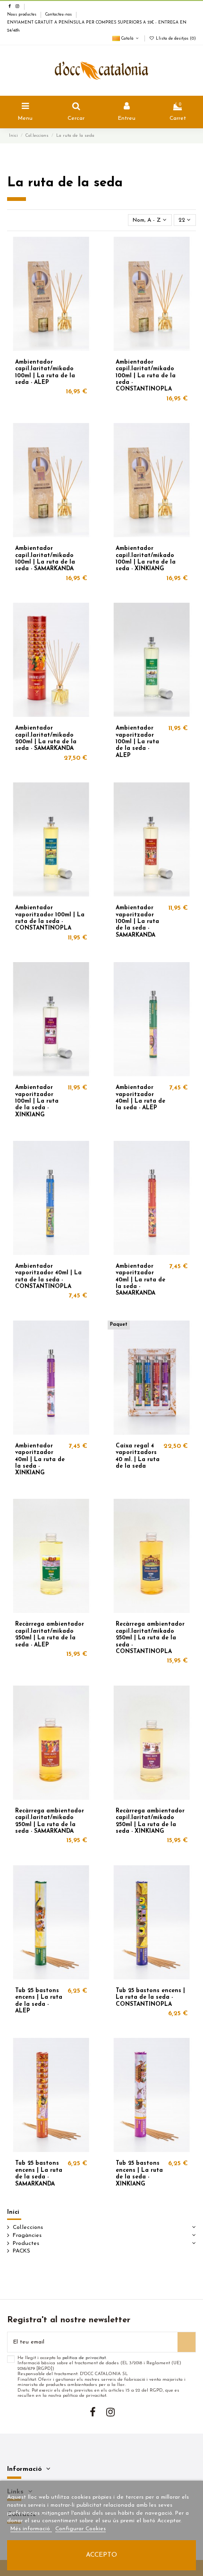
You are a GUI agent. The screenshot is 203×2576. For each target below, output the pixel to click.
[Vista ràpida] (89, 265)
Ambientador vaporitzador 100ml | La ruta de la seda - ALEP (137, 742)
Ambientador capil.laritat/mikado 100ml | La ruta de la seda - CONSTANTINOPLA (146, 376)
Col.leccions (28, 2227)
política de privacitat (84, 2358)
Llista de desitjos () (175, 39)
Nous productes (22, 15)
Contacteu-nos (59, 15)
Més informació (31, 2529)
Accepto (101, 2555)
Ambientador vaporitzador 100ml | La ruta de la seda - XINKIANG (37, 1101)
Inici (13, 2212)
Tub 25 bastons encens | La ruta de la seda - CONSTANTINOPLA (150, 1998)
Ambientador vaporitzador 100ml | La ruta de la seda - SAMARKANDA (137, 922)
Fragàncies (27, 2235)
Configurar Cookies (80, 2529)
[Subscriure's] (186, 2342)
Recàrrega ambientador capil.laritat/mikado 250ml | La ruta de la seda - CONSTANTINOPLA (150, 1638)
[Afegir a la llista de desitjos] (89, 249)
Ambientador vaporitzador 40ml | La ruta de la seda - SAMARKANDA (140, 1280)
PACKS (21, 2251)
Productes (26, 2244)
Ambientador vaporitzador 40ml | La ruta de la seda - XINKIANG (40, 1460)
